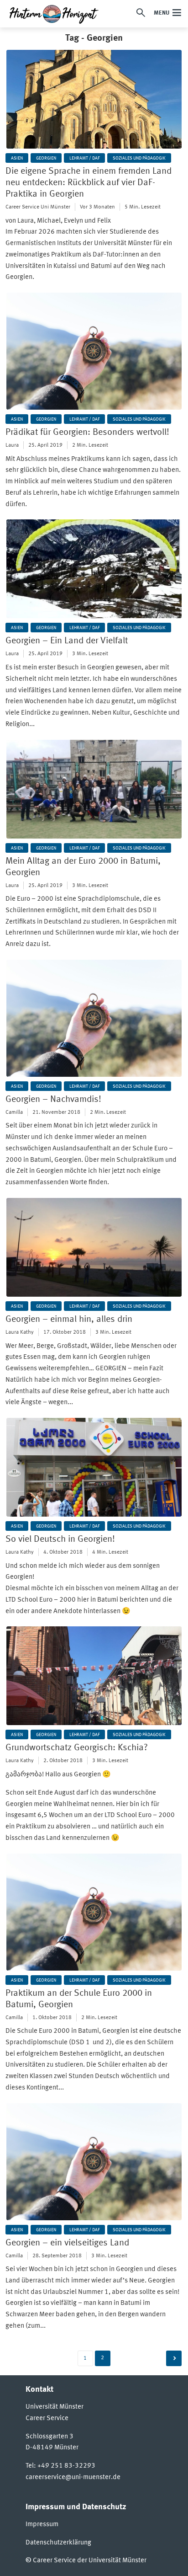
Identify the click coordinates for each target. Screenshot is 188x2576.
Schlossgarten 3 (50, 2437)
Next (174, 2358)
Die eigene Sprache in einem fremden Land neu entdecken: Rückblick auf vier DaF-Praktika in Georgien (89, 183)
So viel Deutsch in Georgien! (60, 1539)
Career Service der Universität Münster (90, 2561)
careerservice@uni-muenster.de (73, 2477)
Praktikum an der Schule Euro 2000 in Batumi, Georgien (79, 1999)
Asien (17, 158)
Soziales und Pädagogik (139, 158)
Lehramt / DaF (84, 158)
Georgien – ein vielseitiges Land (67, 2243)
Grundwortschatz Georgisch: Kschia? (77, 1748)
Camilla (14, 1112)
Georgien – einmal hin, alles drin (69, 1320)
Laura (12, 445)
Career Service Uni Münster (38, 207)
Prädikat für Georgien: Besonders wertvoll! (87, 433)
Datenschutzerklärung (58, 2543)
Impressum (42, 2525)
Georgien (46, 158)
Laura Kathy (20, 1332)
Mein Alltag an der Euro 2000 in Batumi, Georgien (83, 867)
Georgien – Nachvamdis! (53, 1100)
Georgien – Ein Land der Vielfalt (67, 641)
